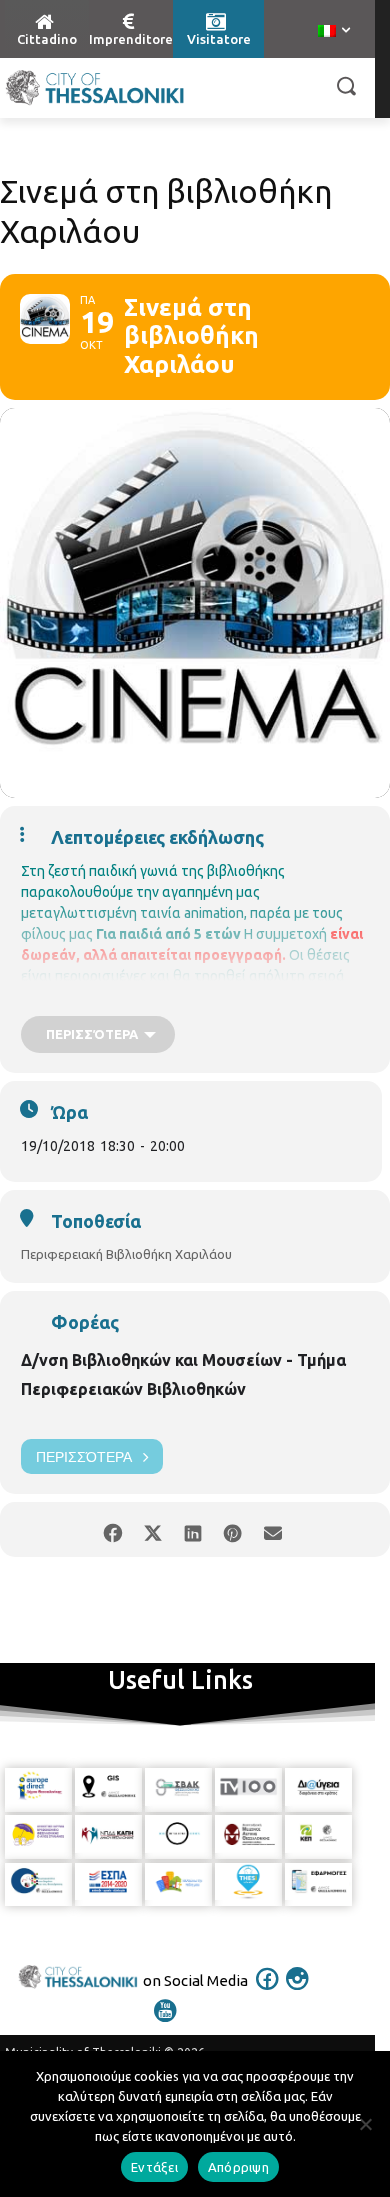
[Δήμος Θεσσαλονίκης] (95, 88)
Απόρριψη (238, 2167)
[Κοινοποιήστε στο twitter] (152, 1529)
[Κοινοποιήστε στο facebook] (112, 1529)
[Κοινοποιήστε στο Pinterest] (232, 1529)
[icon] (268, 1992)
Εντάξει (154, 2167)
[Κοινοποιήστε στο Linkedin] (192, 1529)
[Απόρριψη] (365, 2124)
